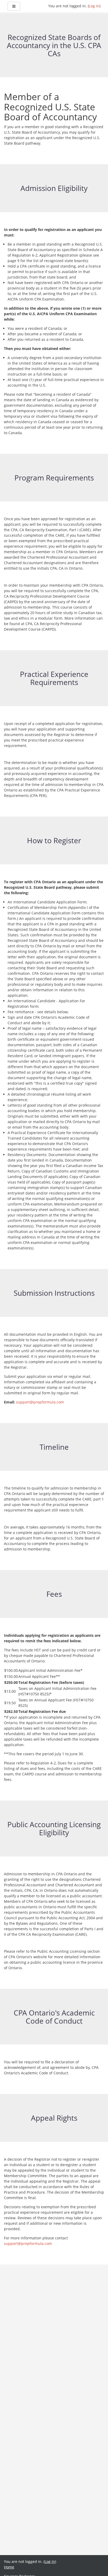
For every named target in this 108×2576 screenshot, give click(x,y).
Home (9, 2567)
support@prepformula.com (40, 1402)
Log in (94, 6)
